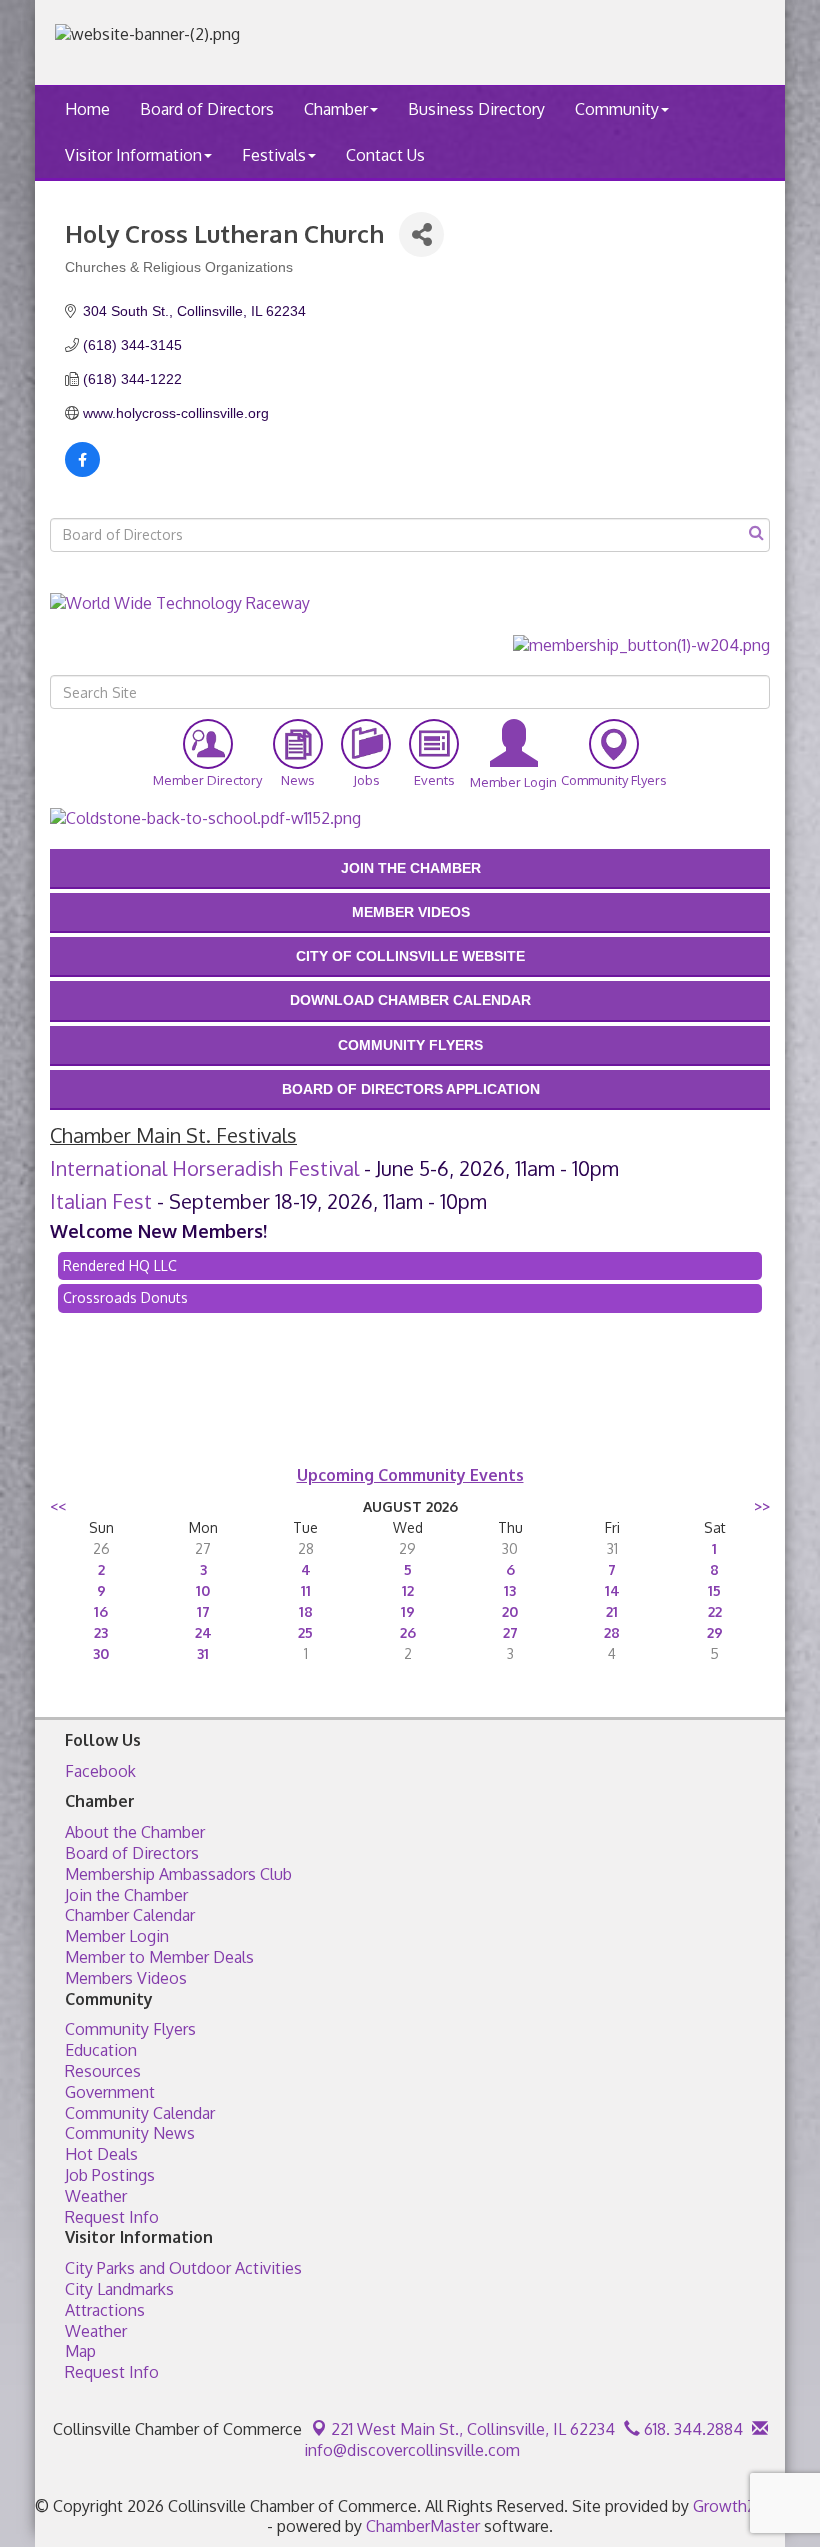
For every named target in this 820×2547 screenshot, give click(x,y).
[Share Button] (421, 234)
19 (408, 1611)
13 (510, 1590)
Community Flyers (130, 2029)
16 (101, 1611)
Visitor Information (133, 155)
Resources (103, 2071)
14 (612, 1590)
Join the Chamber (126, 1895)
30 (101, 1653)
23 (101, 1632)
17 (203, 1611)
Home (87, 109)
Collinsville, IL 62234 (473, 2429)
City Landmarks (119, 2289)
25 (305, 1632)
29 (715, 1632)
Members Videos (126, 1978)
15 (714, 1590)
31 (203, 1653)
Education (101, 2050)
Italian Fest (101, 1201)
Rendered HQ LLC (120, 1265)
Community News (130, 2133)
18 (306, 1611)
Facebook (100, 1771)
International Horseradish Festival (204, 1168)
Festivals (274, 155)
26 (408, 1632)
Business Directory (476, 109)
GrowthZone (739, 2506)
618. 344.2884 (691, 2429)
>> (762, 1506)
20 (510, 1611)
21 (612, 1611)
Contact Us (385, 155)
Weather (96, 2196)
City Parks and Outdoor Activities (183, 2268)
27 (510, 1632)
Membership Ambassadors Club (178, 1874)
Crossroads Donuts (125, 1297)
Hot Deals (101, 2154)
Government (110, 2092)
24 (203, 1632)
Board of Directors (207, 109)
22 (715, 1611)
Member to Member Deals (159, 1957)
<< (58, 1506)
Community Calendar (140, 2113)
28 (612, 1632)
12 (408, 1590)
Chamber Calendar (130, 1915)
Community (617, 109)
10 (203, 1590)
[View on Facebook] (82, 472)
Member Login (117, 1936)
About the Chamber (135, 1832)
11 (306, 1590)
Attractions (105, 2310)
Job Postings (110, 2175)
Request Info (112, 2217)
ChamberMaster (423, 2526)
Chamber (336, 109)
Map (80, 2351)
